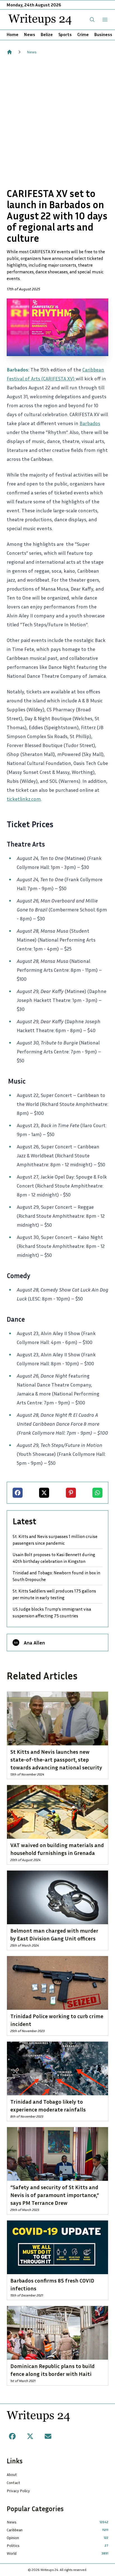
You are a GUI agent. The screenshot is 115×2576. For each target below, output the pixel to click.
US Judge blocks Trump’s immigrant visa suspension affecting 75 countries (52, 1612)
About (12, 2474)
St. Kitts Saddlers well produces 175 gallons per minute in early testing (54, 1594)
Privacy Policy (18, 2491)
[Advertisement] (57, 121)
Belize (47, 34)
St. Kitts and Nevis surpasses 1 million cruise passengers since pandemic (55, 1540)
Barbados (90, 423)
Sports (65, 34)
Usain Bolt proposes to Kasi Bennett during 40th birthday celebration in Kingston (54, 1558)
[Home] (9, 52)
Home (13, 34)
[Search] (92, 20)
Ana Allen (34, 1643)
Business (103, 34)
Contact (14, 2483)
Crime (83, 34)
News (30, 34)
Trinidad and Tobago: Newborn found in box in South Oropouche (56, 1576)
